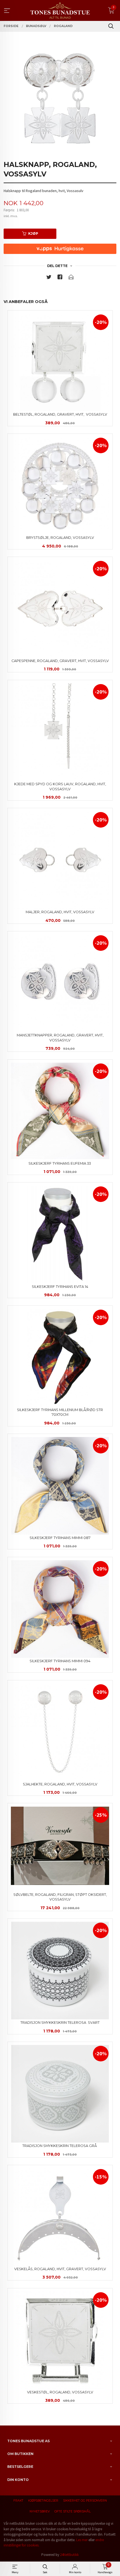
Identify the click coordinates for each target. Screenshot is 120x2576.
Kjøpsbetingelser (43, 2501)
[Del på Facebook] (60, 278)
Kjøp (33, 233)
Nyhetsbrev (40, 2511)
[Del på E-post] (71, 278)
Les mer (82, 2540)
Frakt (18, 2501)
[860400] (60, 99)
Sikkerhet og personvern (85, 2501)
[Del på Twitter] (49, 278)
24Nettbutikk (69, 2555)
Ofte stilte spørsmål (73, 2511)
